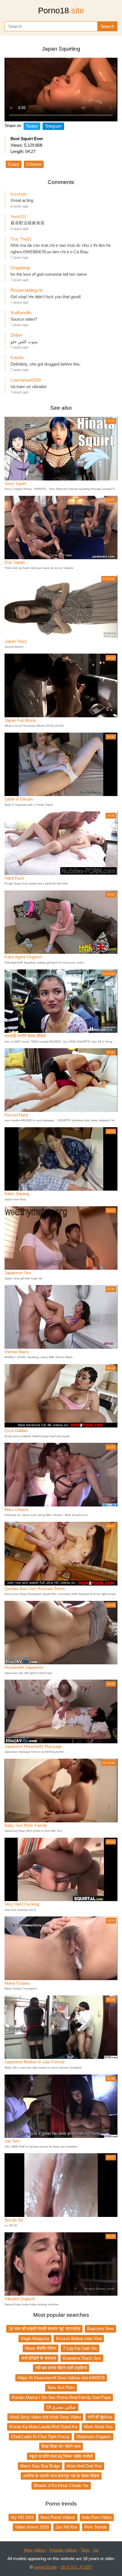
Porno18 (61, 11)
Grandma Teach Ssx (82, 2358)
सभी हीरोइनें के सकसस (39, 2358)
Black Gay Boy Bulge (40, 2466)
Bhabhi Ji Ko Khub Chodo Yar (61, 2485)
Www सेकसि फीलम (41, 2348)
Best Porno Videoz (58, 2517)
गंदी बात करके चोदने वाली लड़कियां (61, 2368)
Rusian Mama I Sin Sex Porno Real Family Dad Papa (61, 2397)
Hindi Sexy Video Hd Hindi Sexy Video (45, 2417)
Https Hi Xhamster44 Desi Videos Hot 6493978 (61, 2378)
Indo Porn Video (97, 2517)
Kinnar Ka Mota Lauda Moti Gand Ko (43, 2427)
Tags (85, 2550)
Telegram (53, 126)
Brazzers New (100, 2329)
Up (96, 2550)
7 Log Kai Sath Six (80, 2348)
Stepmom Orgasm (94, 2437)
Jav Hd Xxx (67, 2527)
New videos (35, 2550)
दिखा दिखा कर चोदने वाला (61, 2446)
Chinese (34, 164)
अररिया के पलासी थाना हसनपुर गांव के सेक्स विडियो (61, 2476)
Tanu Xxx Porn (61, 2387)
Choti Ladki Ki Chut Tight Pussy (40, 2437)
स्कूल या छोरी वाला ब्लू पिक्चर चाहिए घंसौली (61, 2456)
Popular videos (63, 2550)
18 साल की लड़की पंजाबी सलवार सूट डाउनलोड (44, 2329)
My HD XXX (22, 2517)
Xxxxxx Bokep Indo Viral (79, 2338)
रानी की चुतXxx (100, 2417)
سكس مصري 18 (61, 2407)
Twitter (32, 126)
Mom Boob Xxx (98, 2427)
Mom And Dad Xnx (84, 2466)
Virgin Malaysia (35, 2338)
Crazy (14, 164)
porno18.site (45, 2567)
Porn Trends (96, 2527)
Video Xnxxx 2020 (32, 2527)
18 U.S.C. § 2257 (76, 2567)
